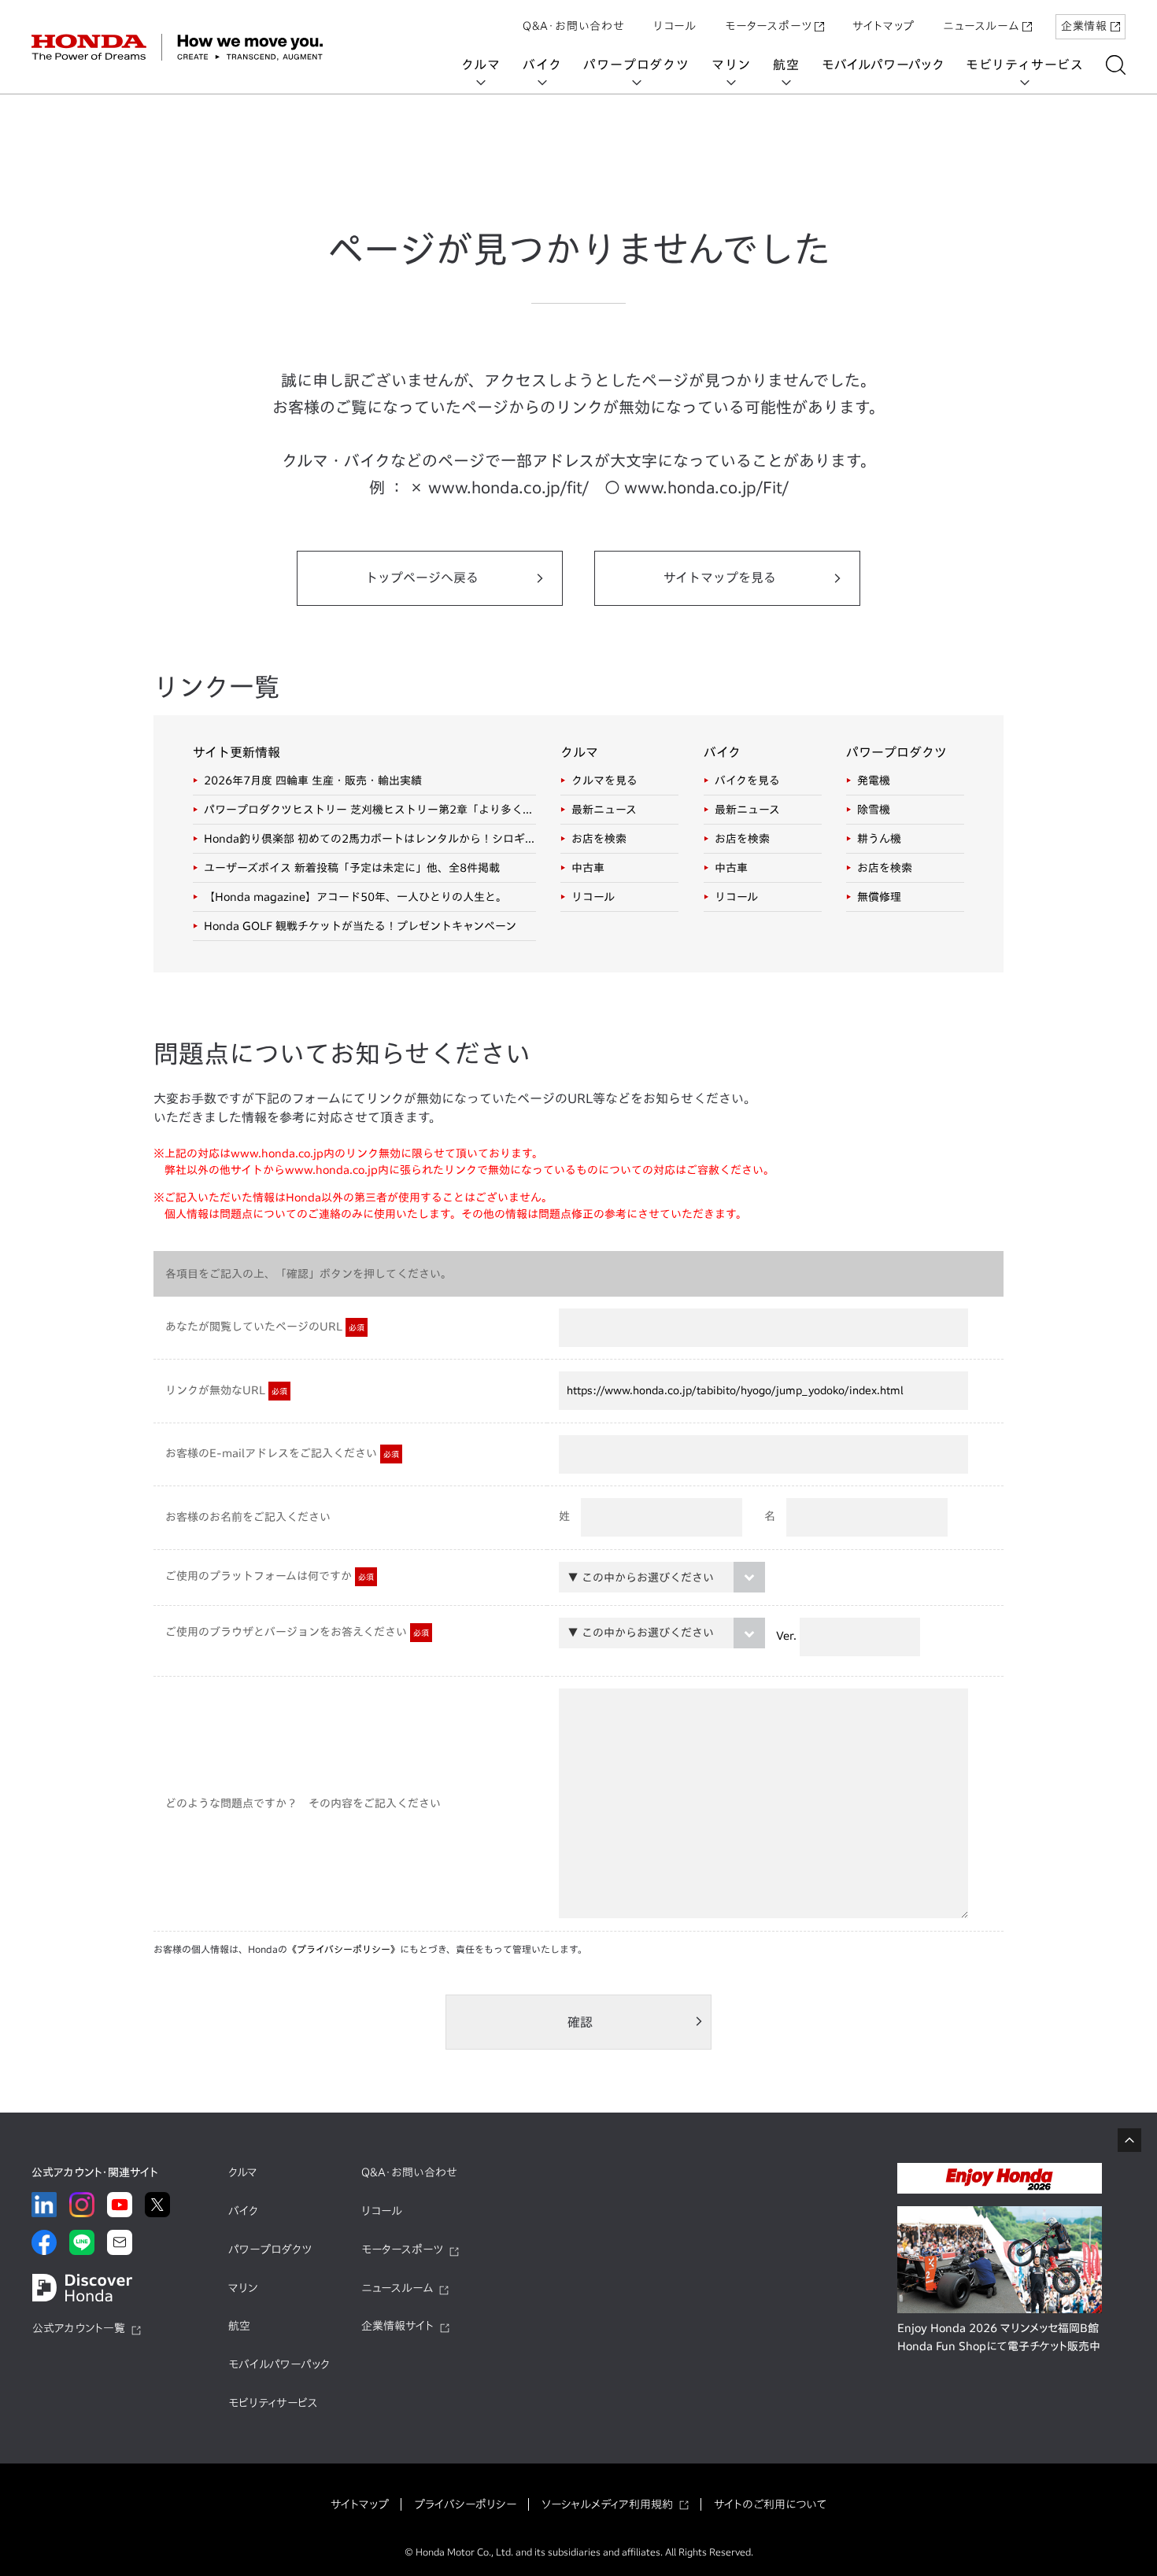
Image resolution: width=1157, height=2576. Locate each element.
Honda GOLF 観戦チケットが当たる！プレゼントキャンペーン (360, 926)
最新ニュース (604, 810)
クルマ (481, 65)
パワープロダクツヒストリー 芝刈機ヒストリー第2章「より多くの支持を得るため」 (370, 810)
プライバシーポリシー (465, 2504)
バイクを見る (747, 781)
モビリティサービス (1025, 65)
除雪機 (874, 810)
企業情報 (1084, 26)
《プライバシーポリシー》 (344, 1949)
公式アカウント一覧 (79, 2328)
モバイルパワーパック (883, 65)
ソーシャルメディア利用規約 (607, 2504)
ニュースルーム (981, 26)
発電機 (874, 781)
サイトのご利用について (770, 2504)
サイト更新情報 (237, 752)
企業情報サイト (397, 2326)
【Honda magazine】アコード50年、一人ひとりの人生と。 (355, 897)
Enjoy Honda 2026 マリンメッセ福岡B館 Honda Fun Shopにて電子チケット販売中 (999, 2338)
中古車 (588, 868)
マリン (731, 65)
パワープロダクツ (636, 65)
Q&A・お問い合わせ (574, 26)
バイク (542, 65)
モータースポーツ (768, 26)
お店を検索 (599, 839)
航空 (786, 65)
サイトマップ (883, 26)
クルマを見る (604, 781)
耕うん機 (879, 839)
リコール (675, 26)
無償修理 (879, 897)
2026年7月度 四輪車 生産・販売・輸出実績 (313, 781)
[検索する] (1116, 65)
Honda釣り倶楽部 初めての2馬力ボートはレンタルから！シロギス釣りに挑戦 (370, 839)
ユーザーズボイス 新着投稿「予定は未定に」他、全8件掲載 (352, 868)
